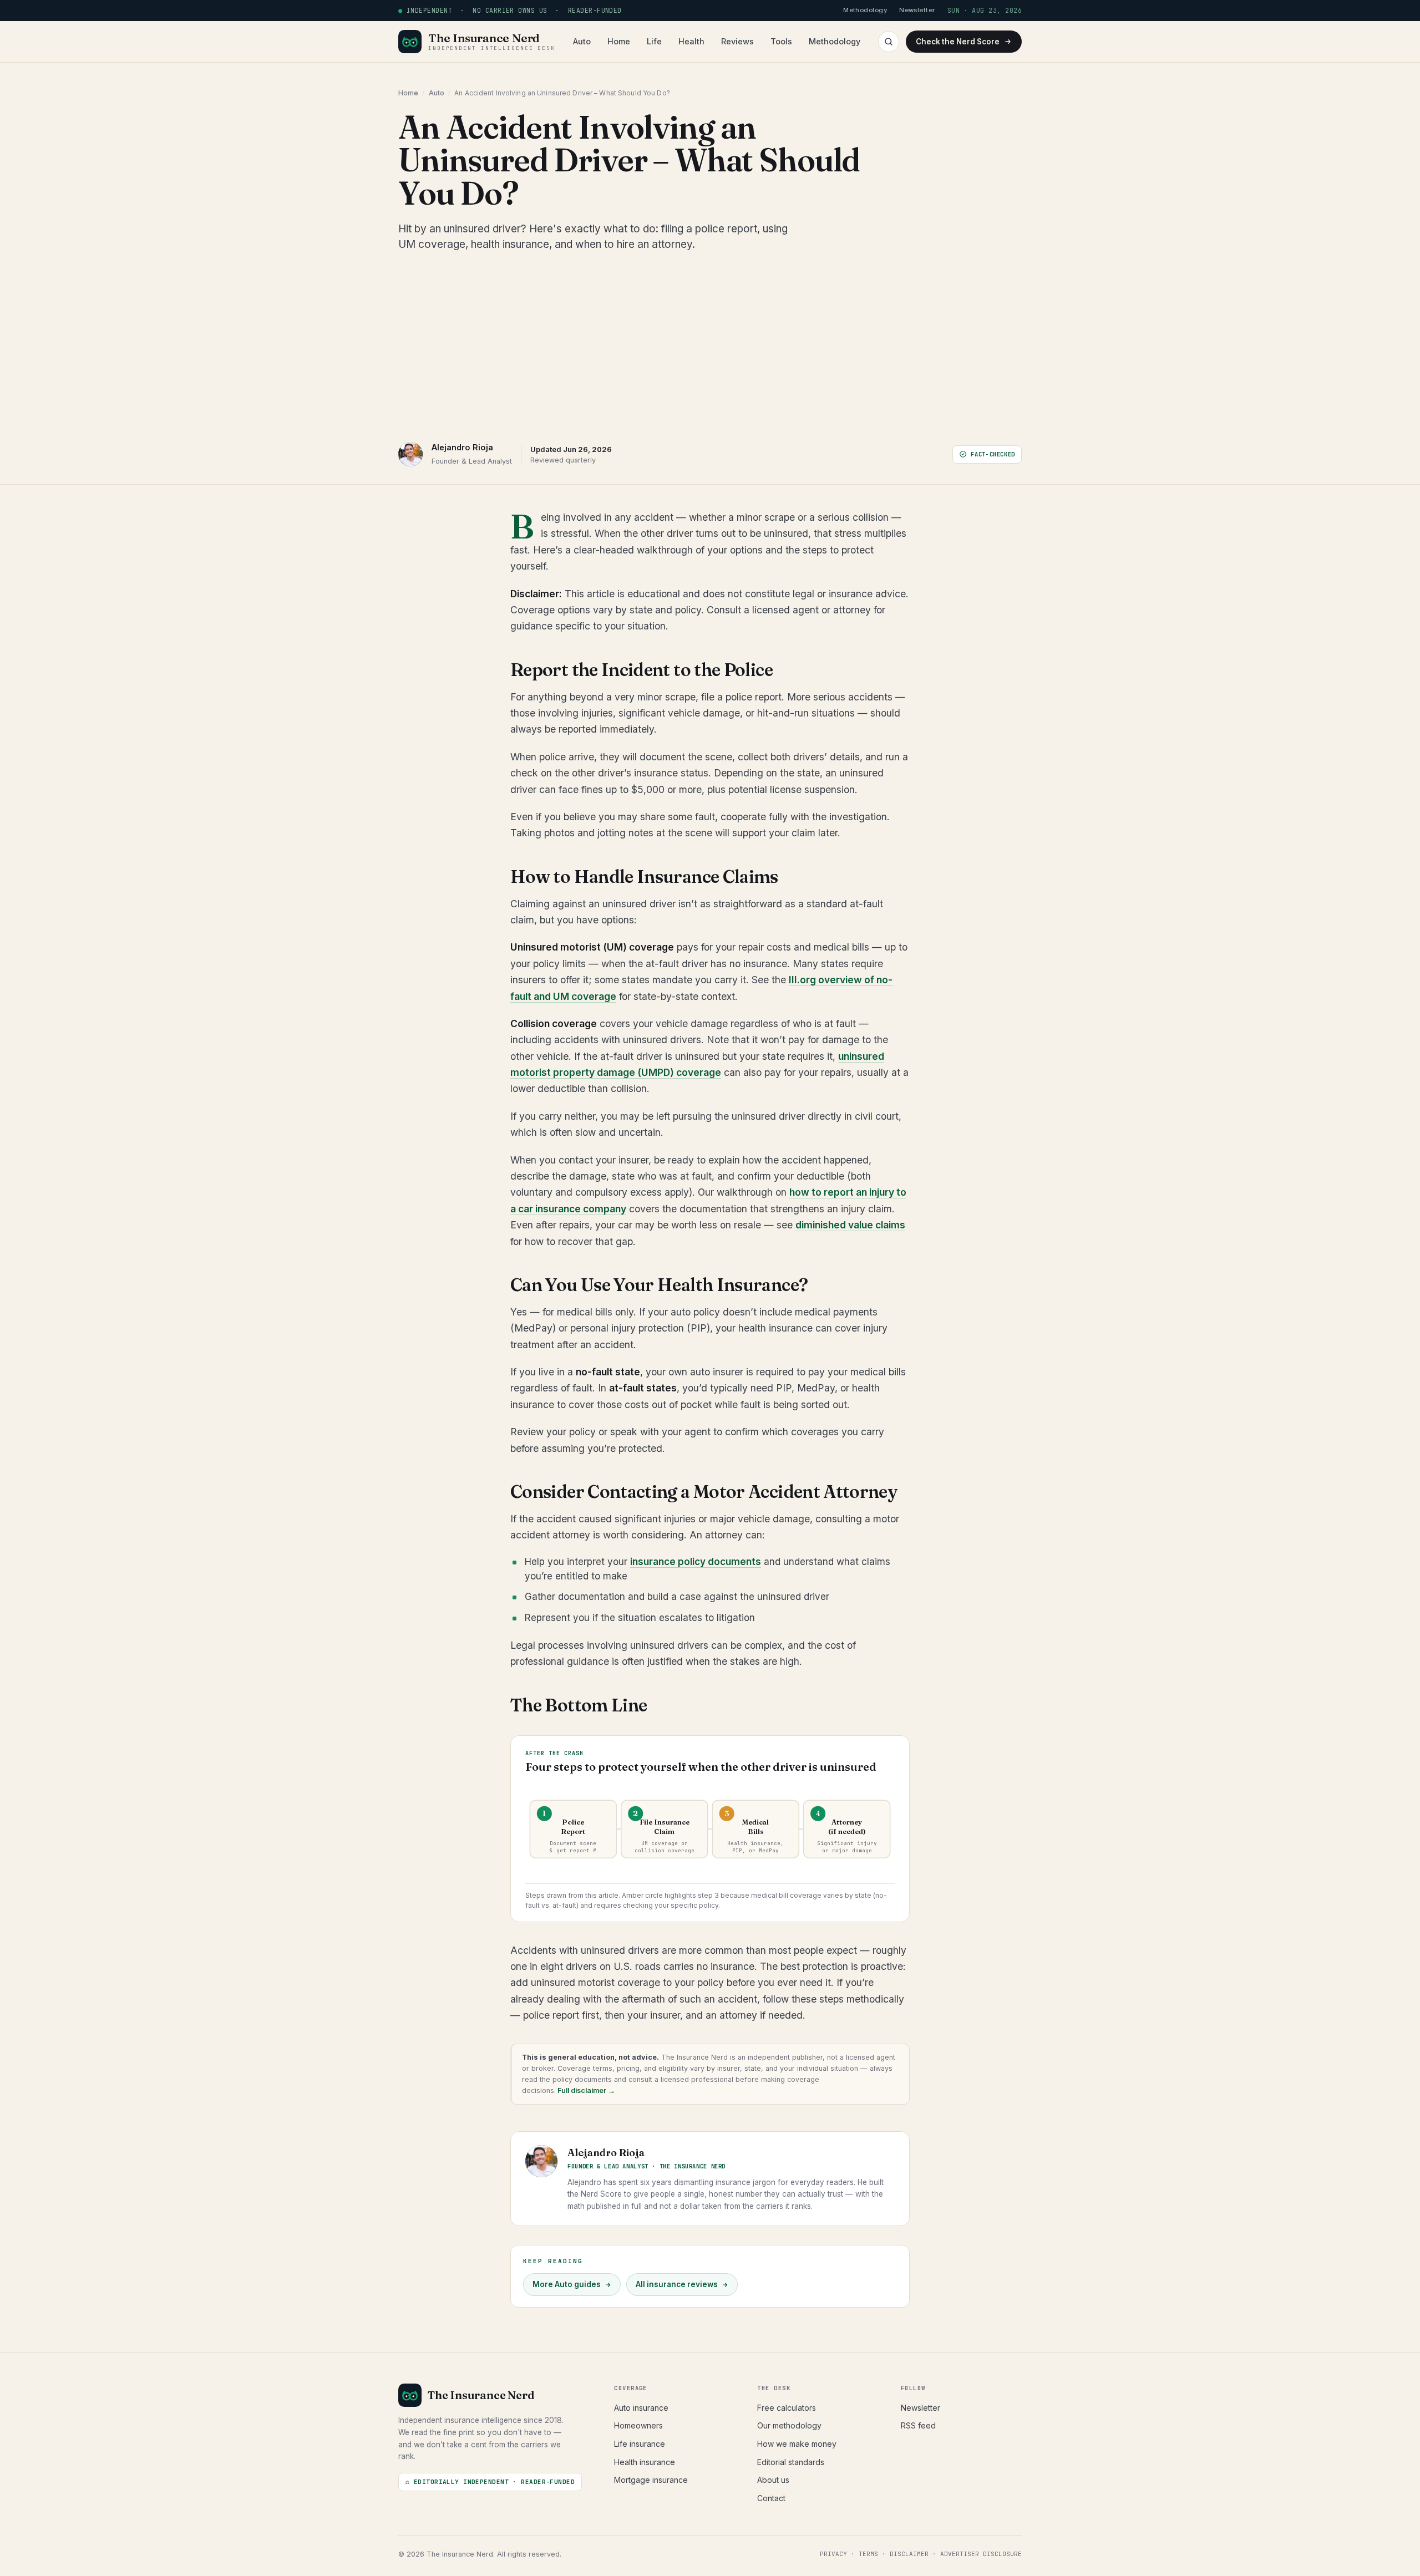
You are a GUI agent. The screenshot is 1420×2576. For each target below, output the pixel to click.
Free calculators (787, 2408)
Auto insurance (641, 2408)
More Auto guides (567, 2284)
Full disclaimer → (585, 2090)
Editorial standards (791, 2462)
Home (619, 41)
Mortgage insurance (651, 2480)
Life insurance (640, 2444)
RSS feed (918, 2425)
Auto (582, 41)
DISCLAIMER (909, 2554)
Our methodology (789, 2425)
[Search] (889, 42)
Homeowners (638, 2425)
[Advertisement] (710, 347)
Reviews (737, 41)
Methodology (835, 41)
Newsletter (921, 2408)
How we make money (797, 2444)
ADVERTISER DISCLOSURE (981, 2554)
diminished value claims (850, 1225)
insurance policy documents (696, 1562)
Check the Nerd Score (958, 42)
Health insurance (645, 2462)
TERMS (868, 2554)
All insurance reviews (677, 2284)
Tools (781, 41)
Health (691, 41)
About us (773, 2480)
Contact (771, 2498)
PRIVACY (833, 2554)
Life (654, 41)
